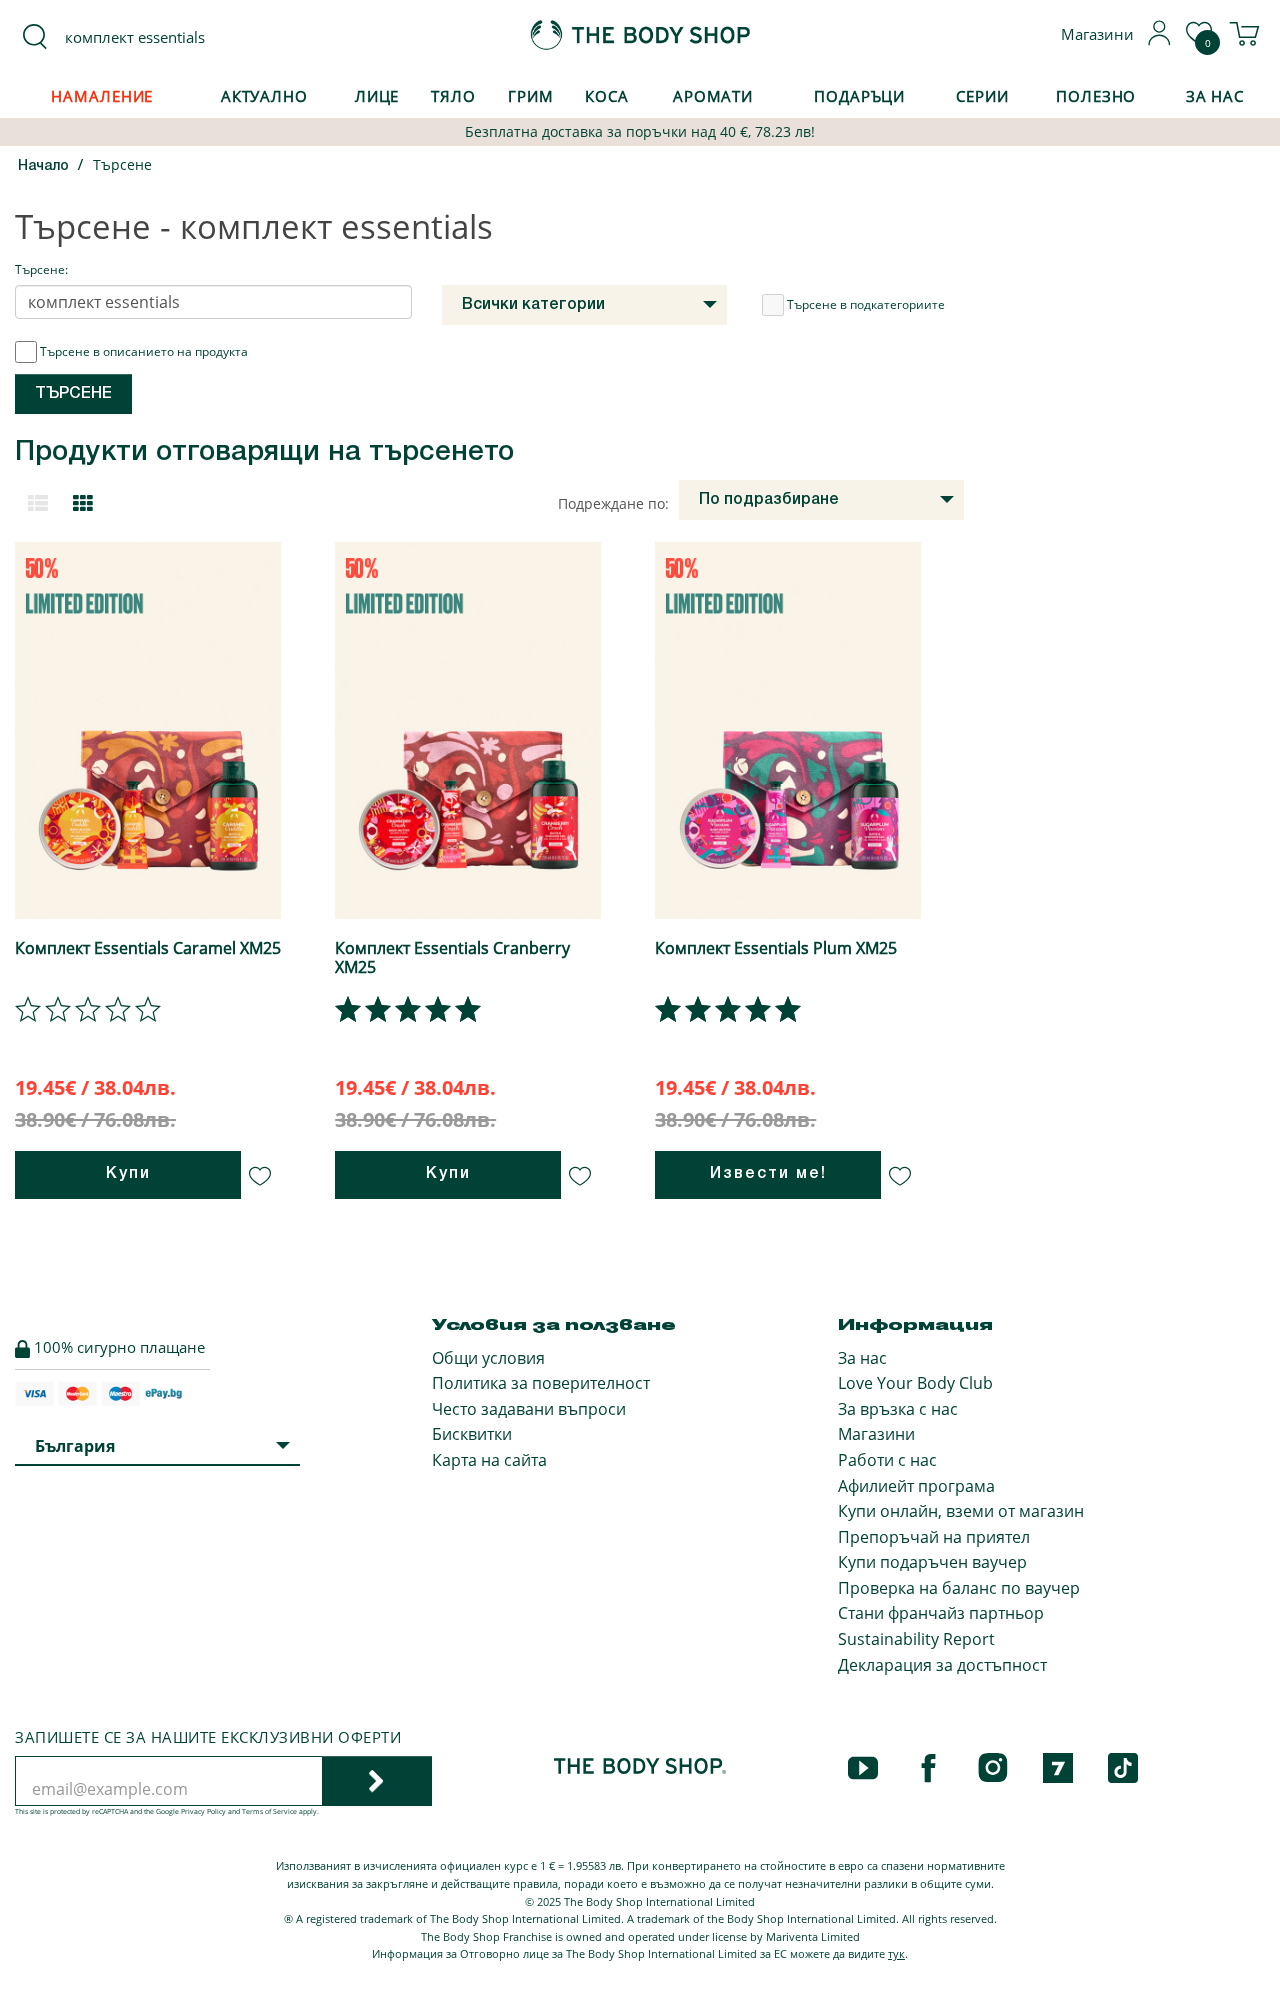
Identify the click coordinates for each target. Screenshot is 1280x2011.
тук (896, 1953)
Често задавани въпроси (529, 1409)
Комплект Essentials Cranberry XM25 (452, 957)
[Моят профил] (1160, 40)
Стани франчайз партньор (941, 1613)
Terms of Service (269, 1811)
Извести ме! (768, 1174)
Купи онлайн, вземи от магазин (961, 1511)
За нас (862, 1358)
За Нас (1215, 96)
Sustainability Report (916, 1639)
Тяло (453, 96)
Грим (531, 96)
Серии (982, 96)
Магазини (876, 1434)
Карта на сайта (489, 1460)
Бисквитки (472, 1434)
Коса (607, 96)
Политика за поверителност (541, 1383)
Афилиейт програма (916, 1486)
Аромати (713, 96)
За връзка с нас (898, 1409)
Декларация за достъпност (942, 1665)
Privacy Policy (203, 1811)
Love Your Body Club (915, 1383)
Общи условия (488, 1358)
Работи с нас (887, 1460)
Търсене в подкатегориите (866, 304)
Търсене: (41, 269)
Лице (377, 96)
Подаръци (859, 96)
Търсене (122, 164)
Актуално (264, 96)
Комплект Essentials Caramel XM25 (148, 948)
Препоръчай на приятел (934, 1537)
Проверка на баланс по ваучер (959, 1588)
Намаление (102, 96)
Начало (43, 166)
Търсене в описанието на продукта (144, 351)
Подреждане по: (613, 503)
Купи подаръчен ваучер (932, 1562)
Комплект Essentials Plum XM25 (776, 948)
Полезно (1096, 96)
